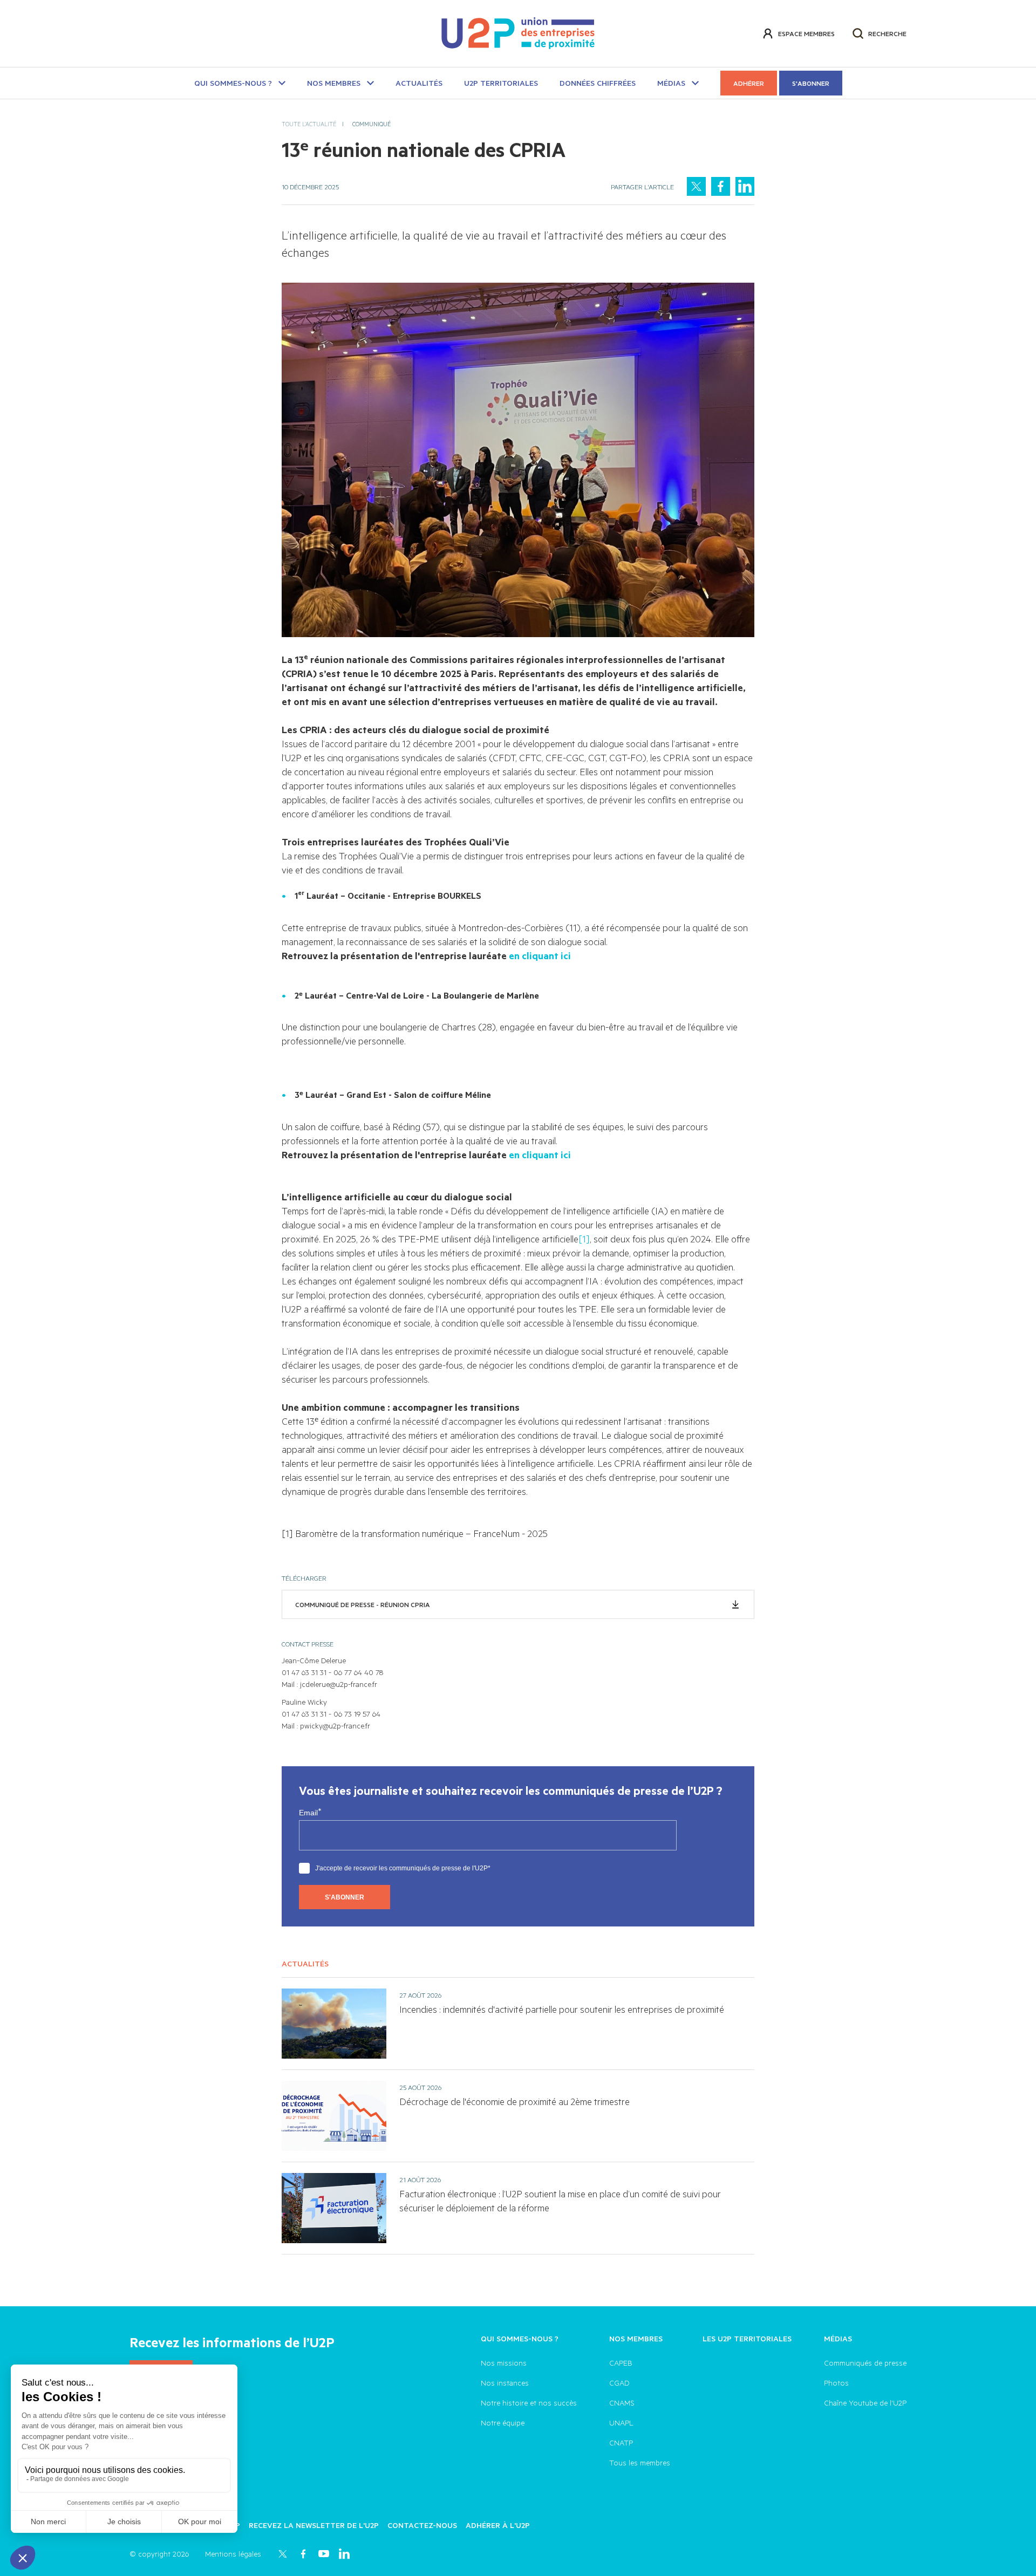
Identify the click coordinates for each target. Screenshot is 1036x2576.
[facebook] (721, 186)
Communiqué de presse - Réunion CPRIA (363, 1604)
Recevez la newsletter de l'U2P (314, 2525)
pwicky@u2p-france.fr (335, 1726)
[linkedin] (745, 186)
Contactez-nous (422, 2525)
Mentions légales (233, 2554)
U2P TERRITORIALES (501, 83)
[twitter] (696, 186)
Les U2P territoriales (747, 2338)
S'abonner (811, 83)
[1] (584, 1239)
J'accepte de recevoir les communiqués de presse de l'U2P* (403, 1868)
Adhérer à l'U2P (498, 2525)
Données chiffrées (598, 83)
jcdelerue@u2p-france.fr (339, 1684)
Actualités (419, 83)
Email (308, 1813)
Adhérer (749, 83)
